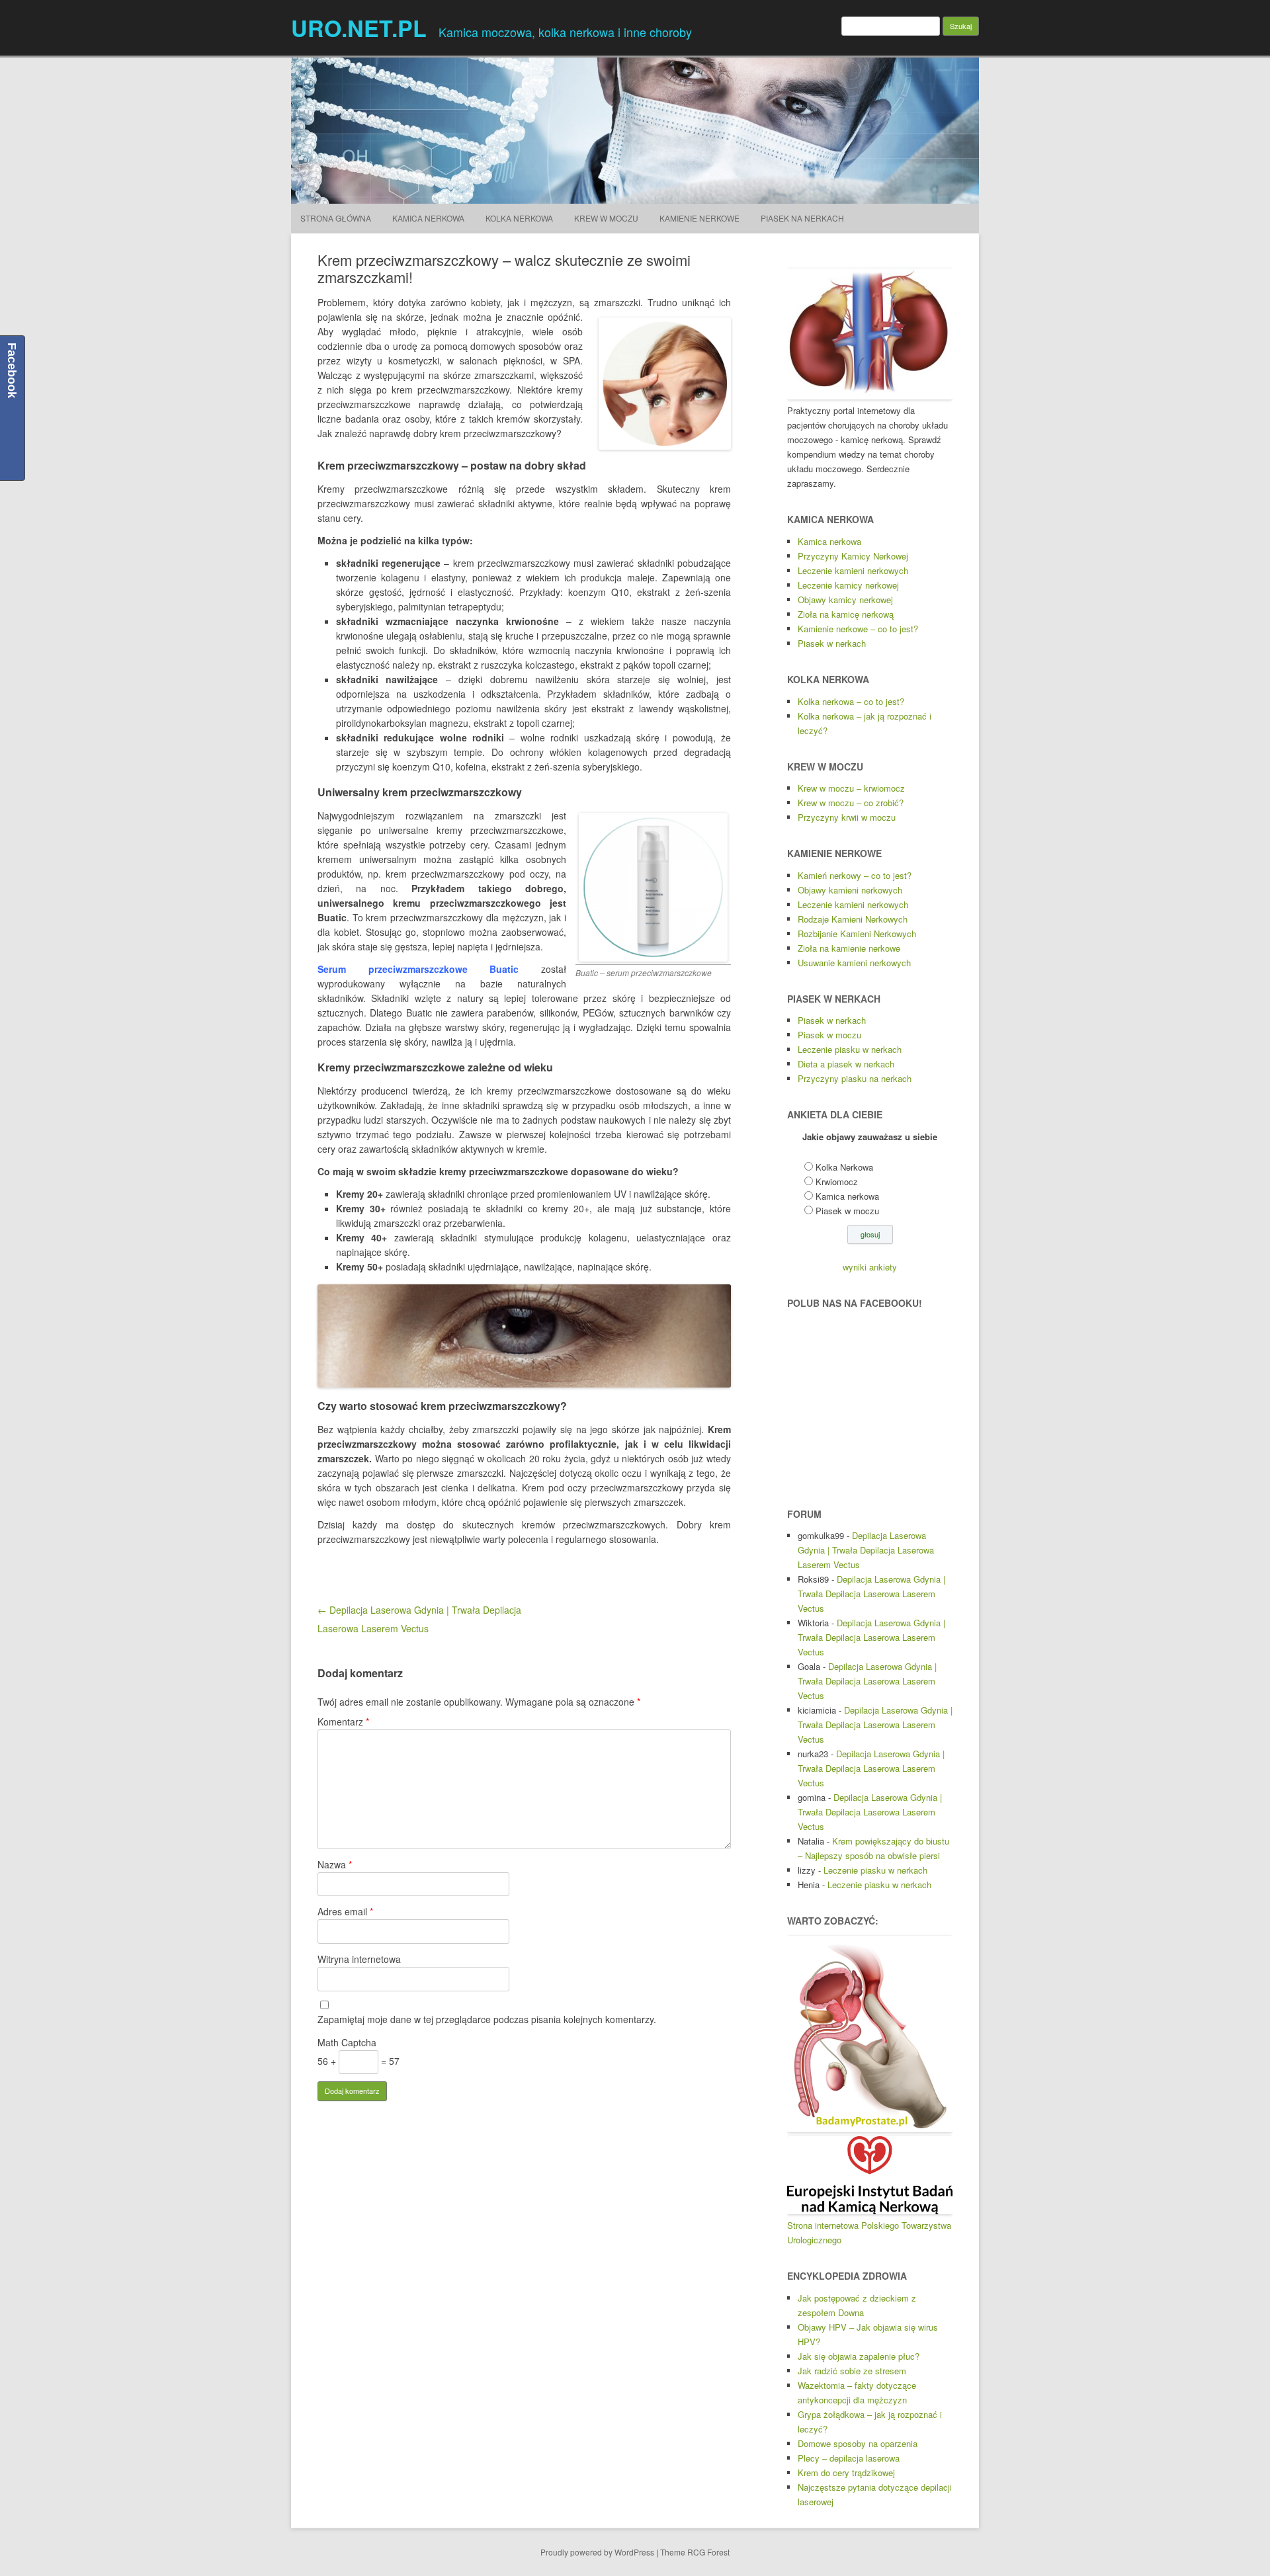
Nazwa (335, 1864)
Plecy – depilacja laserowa (849, 2458)
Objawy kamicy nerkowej (845, 600)
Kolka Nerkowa (519, 218)
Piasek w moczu (829, 1035)
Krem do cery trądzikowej (846, 2472)
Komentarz (343, 1722)
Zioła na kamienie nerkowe (849, 948)
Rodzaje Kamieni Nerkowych (853, 919)
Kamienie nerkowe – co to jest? (858, 629)
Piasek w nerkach (832, 643)
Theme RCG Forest (695, 2552)
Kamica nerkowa (829, 541)
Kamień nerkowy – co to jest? (855, 875)
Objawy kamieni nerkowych (850, 890)
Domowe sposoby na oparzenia (858, 2443)
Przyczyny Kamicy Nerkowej (853, 556)
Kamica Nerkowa (428, 218)
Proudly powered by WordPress (597, 2552)
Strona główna (336, 218)
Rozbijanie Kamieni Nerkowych (857, 934)
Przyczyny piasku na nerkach (855, 1078)
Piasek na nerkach (802, 218)
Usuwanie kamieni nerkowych (854, 963)
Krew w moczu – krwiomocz (851, 788)
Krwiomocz (837, 1182)
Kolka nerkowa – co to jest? (851, 701)
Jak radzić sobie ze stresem (852, 2371)
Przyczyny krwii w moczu (847, 817)
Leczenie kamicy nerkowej (848, 585)
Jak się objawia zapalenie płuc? (859, 2356)
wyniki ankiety (870, 1267)
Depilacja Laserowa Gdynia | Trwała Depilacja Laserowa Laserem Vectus (866, 1550)
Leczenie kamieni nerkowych (853, 570)
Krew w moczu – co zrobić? (851, 803)
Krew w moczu (606, 218)
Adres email (345, 1911)
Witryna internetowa (359, 1959)
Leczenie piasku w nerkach (850, 1049)
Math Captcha (347, 2042)
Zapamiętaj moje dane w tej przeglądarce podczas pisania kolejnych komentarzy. (487, 2019)
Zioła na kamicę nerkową (846, 614)
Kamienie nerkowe (699, 218)
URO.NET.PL (359, 28)
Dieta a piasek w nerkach (846, 1064)
